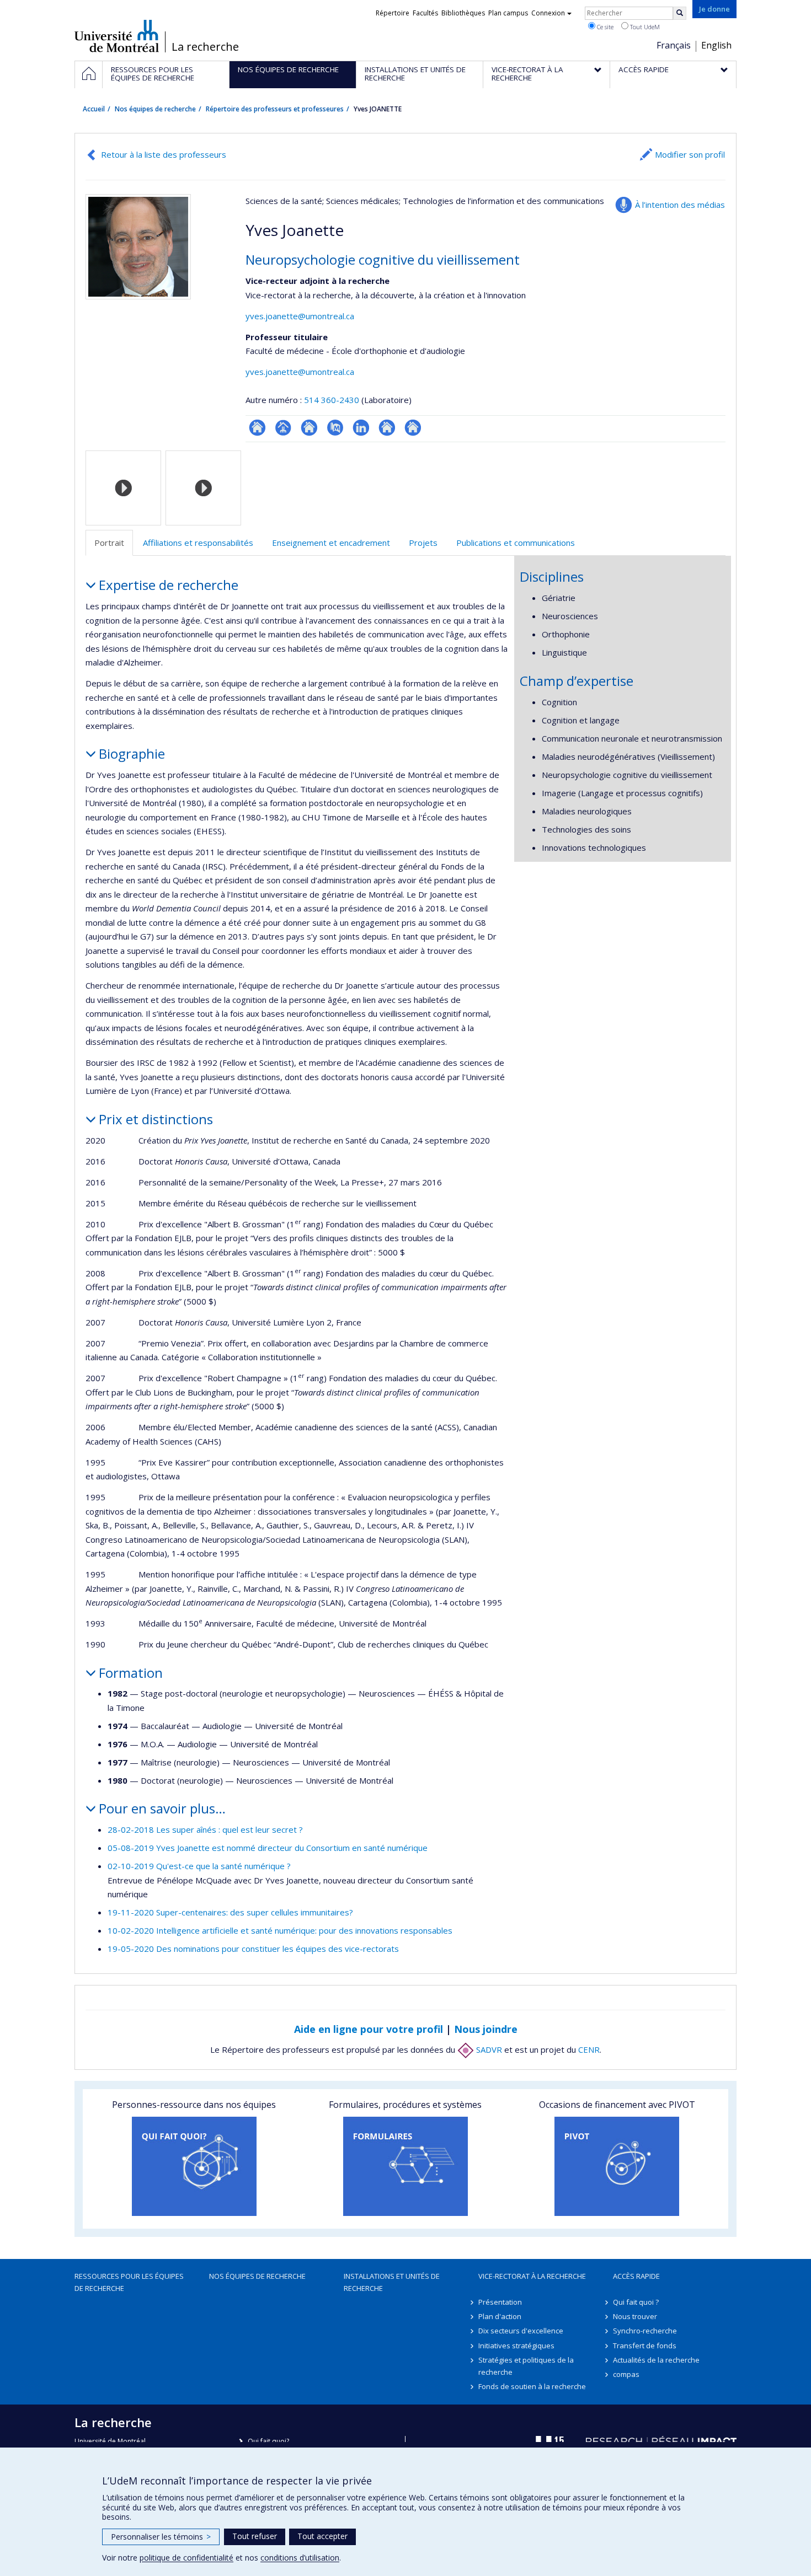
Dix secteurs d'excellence (521, 2331)
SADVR (488, 2049)
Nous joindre (486, 2029)
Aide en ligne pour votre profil (369, 2029)
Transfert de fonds (645, 2346)
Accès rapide (636, 2276)
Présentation (500, 2302)
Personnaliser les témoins (161, 2537)
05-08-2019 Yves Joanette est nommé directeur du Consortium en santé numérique (268, 1848)
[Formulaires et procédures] (405, 2166)
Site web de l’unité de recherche (309, 428)
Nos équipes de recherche (155, 109)
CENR (589, 2049)
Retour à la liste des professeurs (164, 154)
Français (674, 45)
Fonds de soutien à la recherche (532, 2386)
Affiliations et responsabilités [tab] (198, 543)
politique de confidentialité (186, 2558)
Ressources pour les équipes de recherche (129, 2282)
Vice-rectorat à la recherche (532, 2276)
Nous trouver (635, 2316)
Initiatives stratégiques (516, 2346)
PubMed (335, 428)
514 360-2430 (333, 400)
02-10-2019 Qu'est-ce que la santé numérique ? (199, 1866)
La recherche (205, 47)
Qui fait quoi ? (636, 2302)
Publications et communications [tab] (516, 543)
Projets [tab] (423, 543)
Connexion (548, 13)
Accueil (94, 109)
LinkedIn (361, 428)
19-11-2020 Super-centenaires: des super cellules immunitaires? (230, 1912)
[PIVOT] (617, 2166)
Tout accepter (322, 2536)
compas (626, 2374)
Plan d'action (500, 2316)
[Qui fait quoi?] (194, 2166)
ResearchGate (257, 428)
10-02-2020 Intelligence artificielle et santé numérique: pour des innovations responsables (280, 1930)
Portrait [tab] (109, 543)
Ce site (604, 27)
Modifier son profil (690, 154)
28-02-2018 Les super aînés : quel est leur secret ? (205, 1829)
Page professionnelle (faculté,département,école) (283, 428)
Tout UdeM (644, 27)
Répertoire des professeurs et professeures (275, 109)
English (716, 45)
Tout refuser (255, 2536)
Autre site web (387, 428)
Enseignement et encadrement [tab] (331, 543)
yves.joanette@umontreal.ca (300, 316)
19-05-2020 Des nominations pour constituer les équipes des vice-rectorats (253, 1949)
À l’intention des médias (680, 205)
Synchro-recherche (645, 2331)
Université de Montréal (117, 36)
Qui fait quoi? (268, 2441)
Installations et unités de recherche (392, 2282)
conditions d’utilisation (300, 2558)
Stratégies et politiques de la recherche (526, 2366)
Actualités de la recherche (656, 2360)
